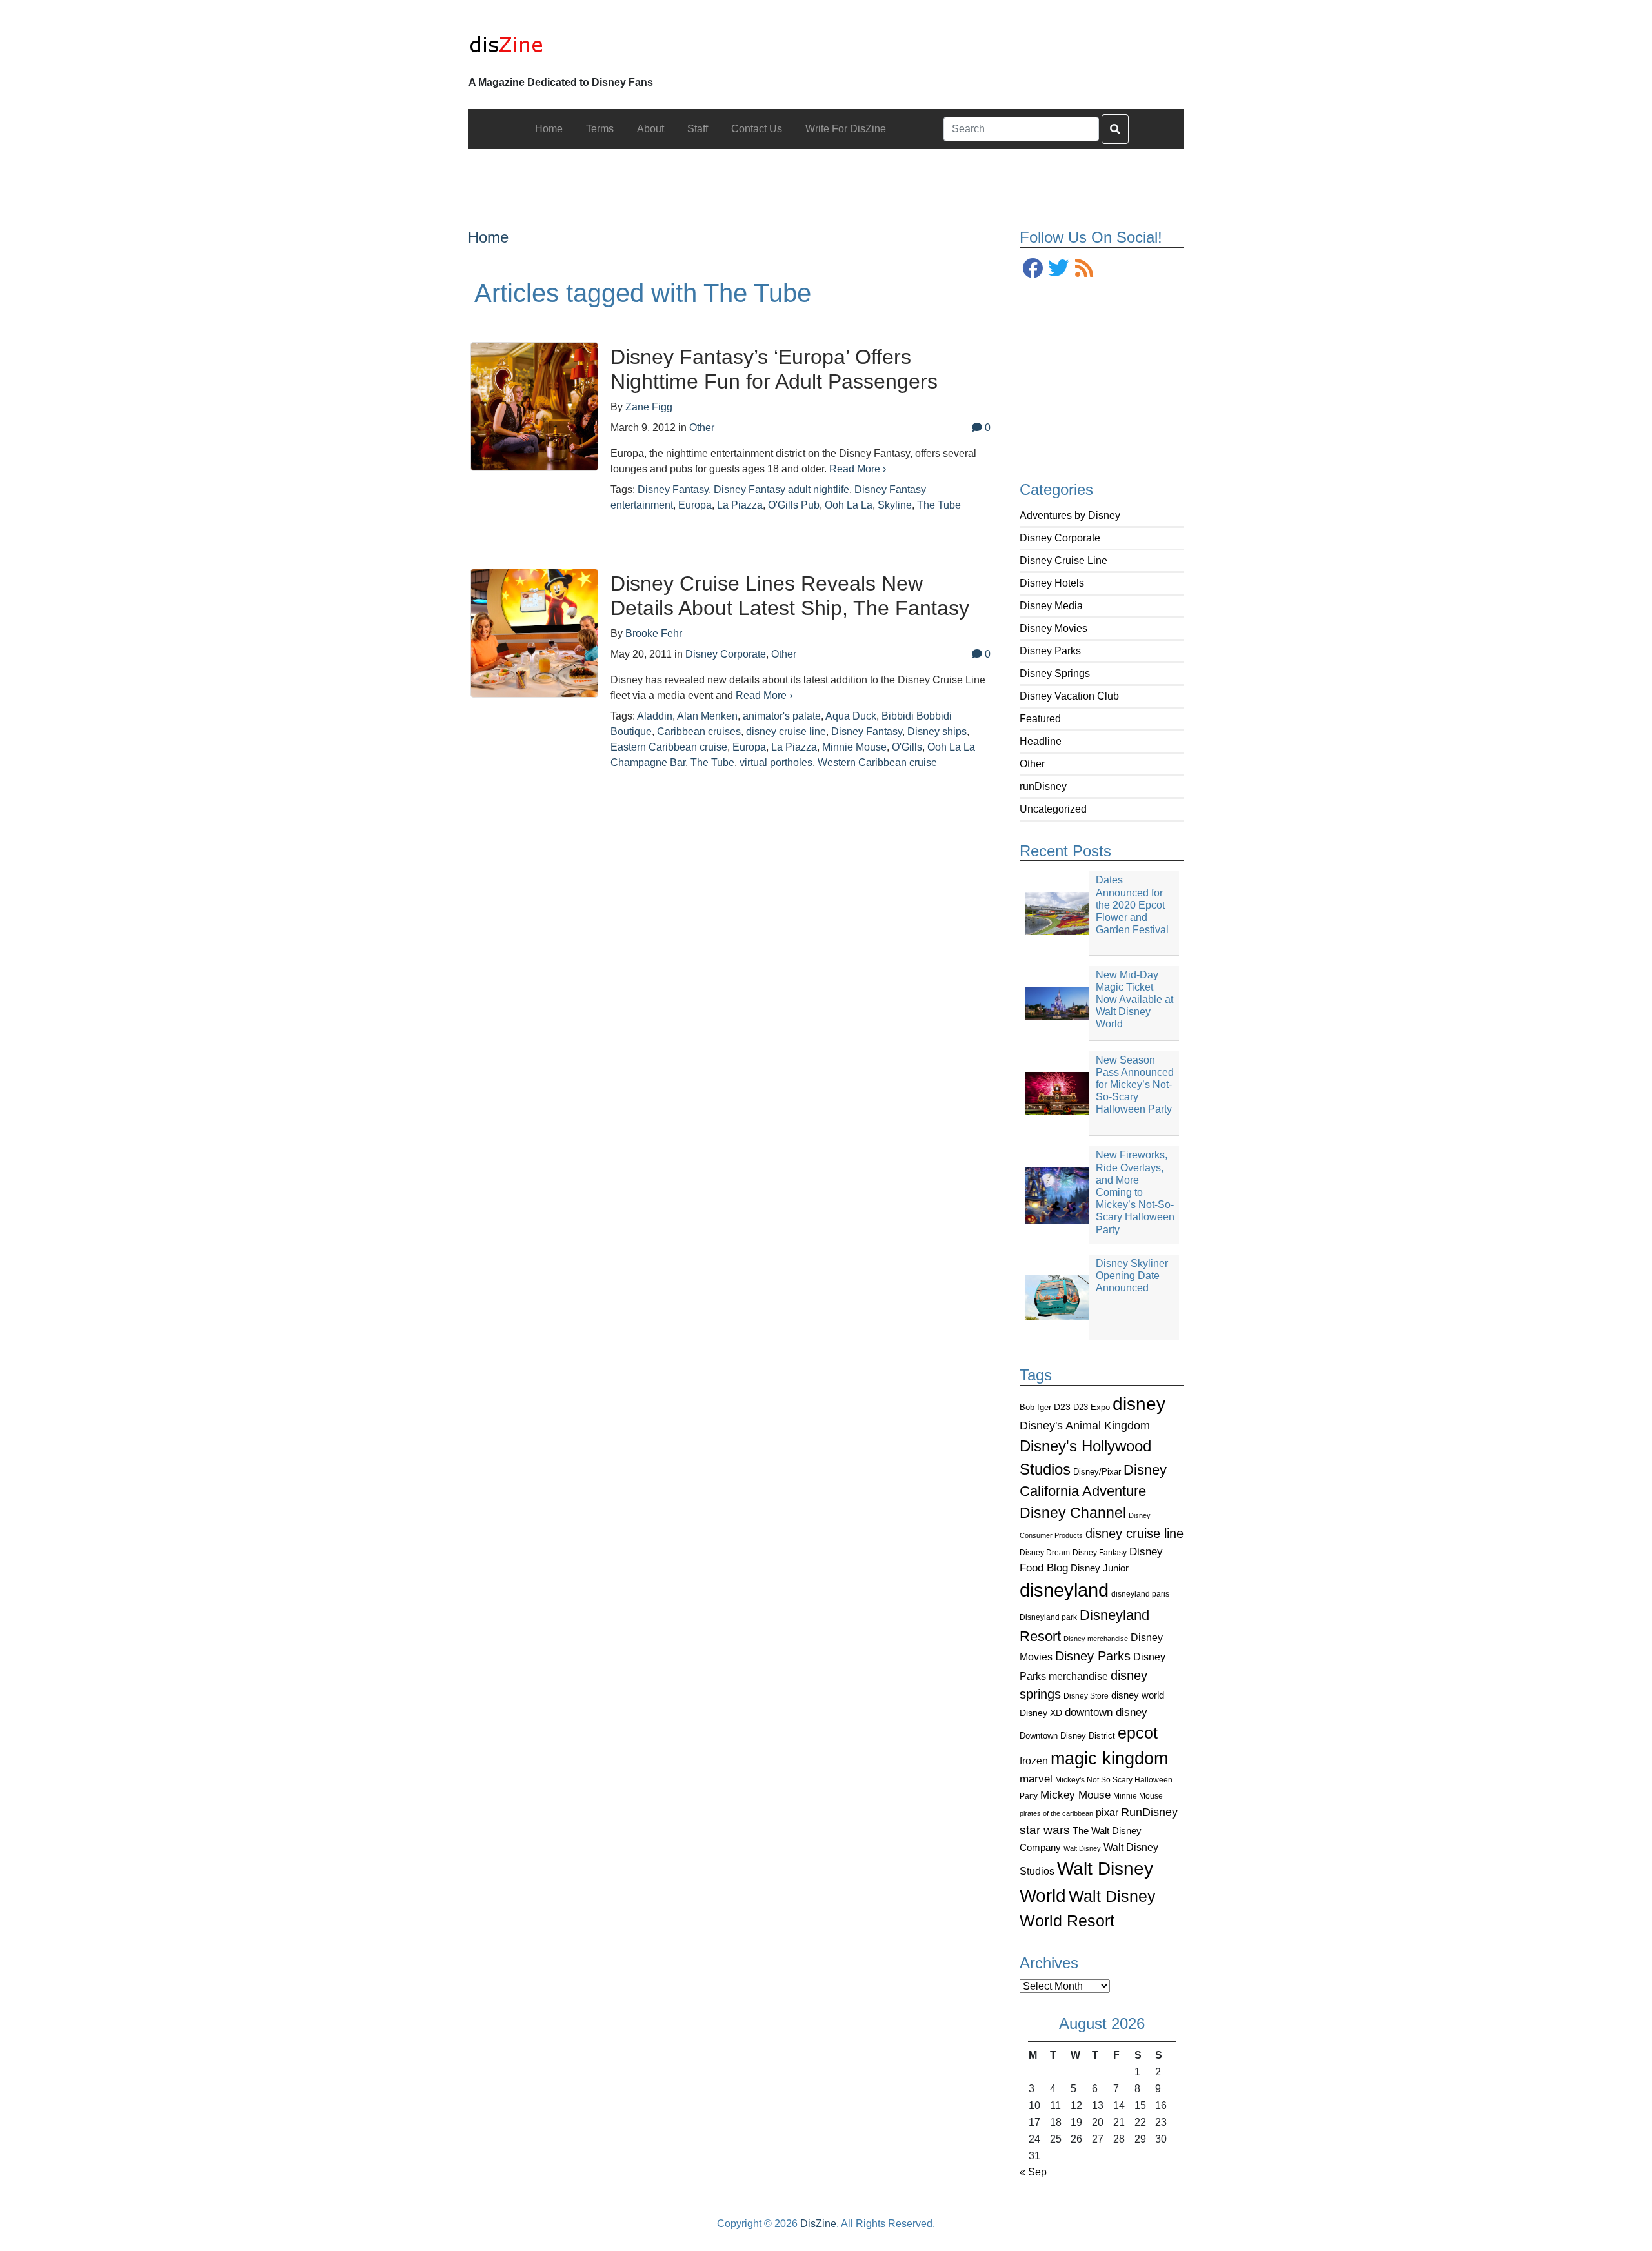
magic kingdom (1109, 1759)
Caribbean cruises (699, 732)
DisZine (818, 2224)
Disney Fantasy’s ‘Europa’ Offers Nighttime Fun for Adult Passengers (774, 369)
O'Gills (907, 747)
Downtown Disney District (1067, 1736)
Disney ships (937, 732)
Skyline (895, 505)
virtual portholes (776, 762)
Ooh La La (849, 505)
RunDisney (1149, 1812)
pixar (1107, 1812)
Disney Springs (1055, 673)
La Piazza (740, 505)
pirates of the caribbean (1056, 1813)
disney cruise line (1134, 1533)
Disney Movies (1053, 628)
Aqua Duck (851, 716)
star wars (1045, 1830)
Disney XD (1041, 1713)
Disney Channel (1073, 1513)
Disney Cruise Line (1063, 560)
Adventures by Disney (1070, 515)
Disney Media (1051, 606)
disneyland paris (1140, 1594)
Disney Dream (1045, 1553)
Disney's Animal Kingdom (1085, 1426)
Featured (1040, 719)
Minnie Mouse (1138, 1796)
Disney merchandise (1096, 1639)
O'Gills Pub (794, 505)
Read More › (858, 469)
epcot (1138, 1733)
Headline (1041, 741)
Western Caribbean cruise (877, 762)
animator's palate (782, 716)
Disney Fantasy (1100, 1553)
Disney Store (1086, 1696)
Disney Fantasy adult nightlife (781, 490)
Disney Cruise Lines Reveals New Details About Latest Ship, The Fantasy (790, 596)
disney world (1138, 1695)
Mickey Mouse (1075, 1795)
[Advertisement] (826, 178)
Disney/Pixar (1097, 1472)
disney (1139, 1404)
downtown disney (1106, 1712)
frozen (1034, 1761)
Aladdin (655, 716)
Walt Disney (1082, 1848)
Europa (695, 505)
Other (1032, 764)
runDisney (1043, 786)
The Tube (939, 505)
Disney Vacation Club (1069, 696)
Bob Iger (1035, 1408)
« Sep (1033, 2172)
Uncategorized (1053, 809)
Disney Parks (1050, 651)
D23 (1062, 1407)
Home (488, 237)
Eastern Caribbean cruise (669, 747)
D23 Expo (1092, 1407)
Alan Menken (707, 716)
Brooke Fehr (654, 633)
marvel (1036, 1779)
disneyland (1064, 1590)
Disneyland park (1048, 1617)
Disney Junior (1100, 1568)
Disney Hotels (1052, 583)
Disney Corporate (1060, 538)
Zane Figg (649, 407)
